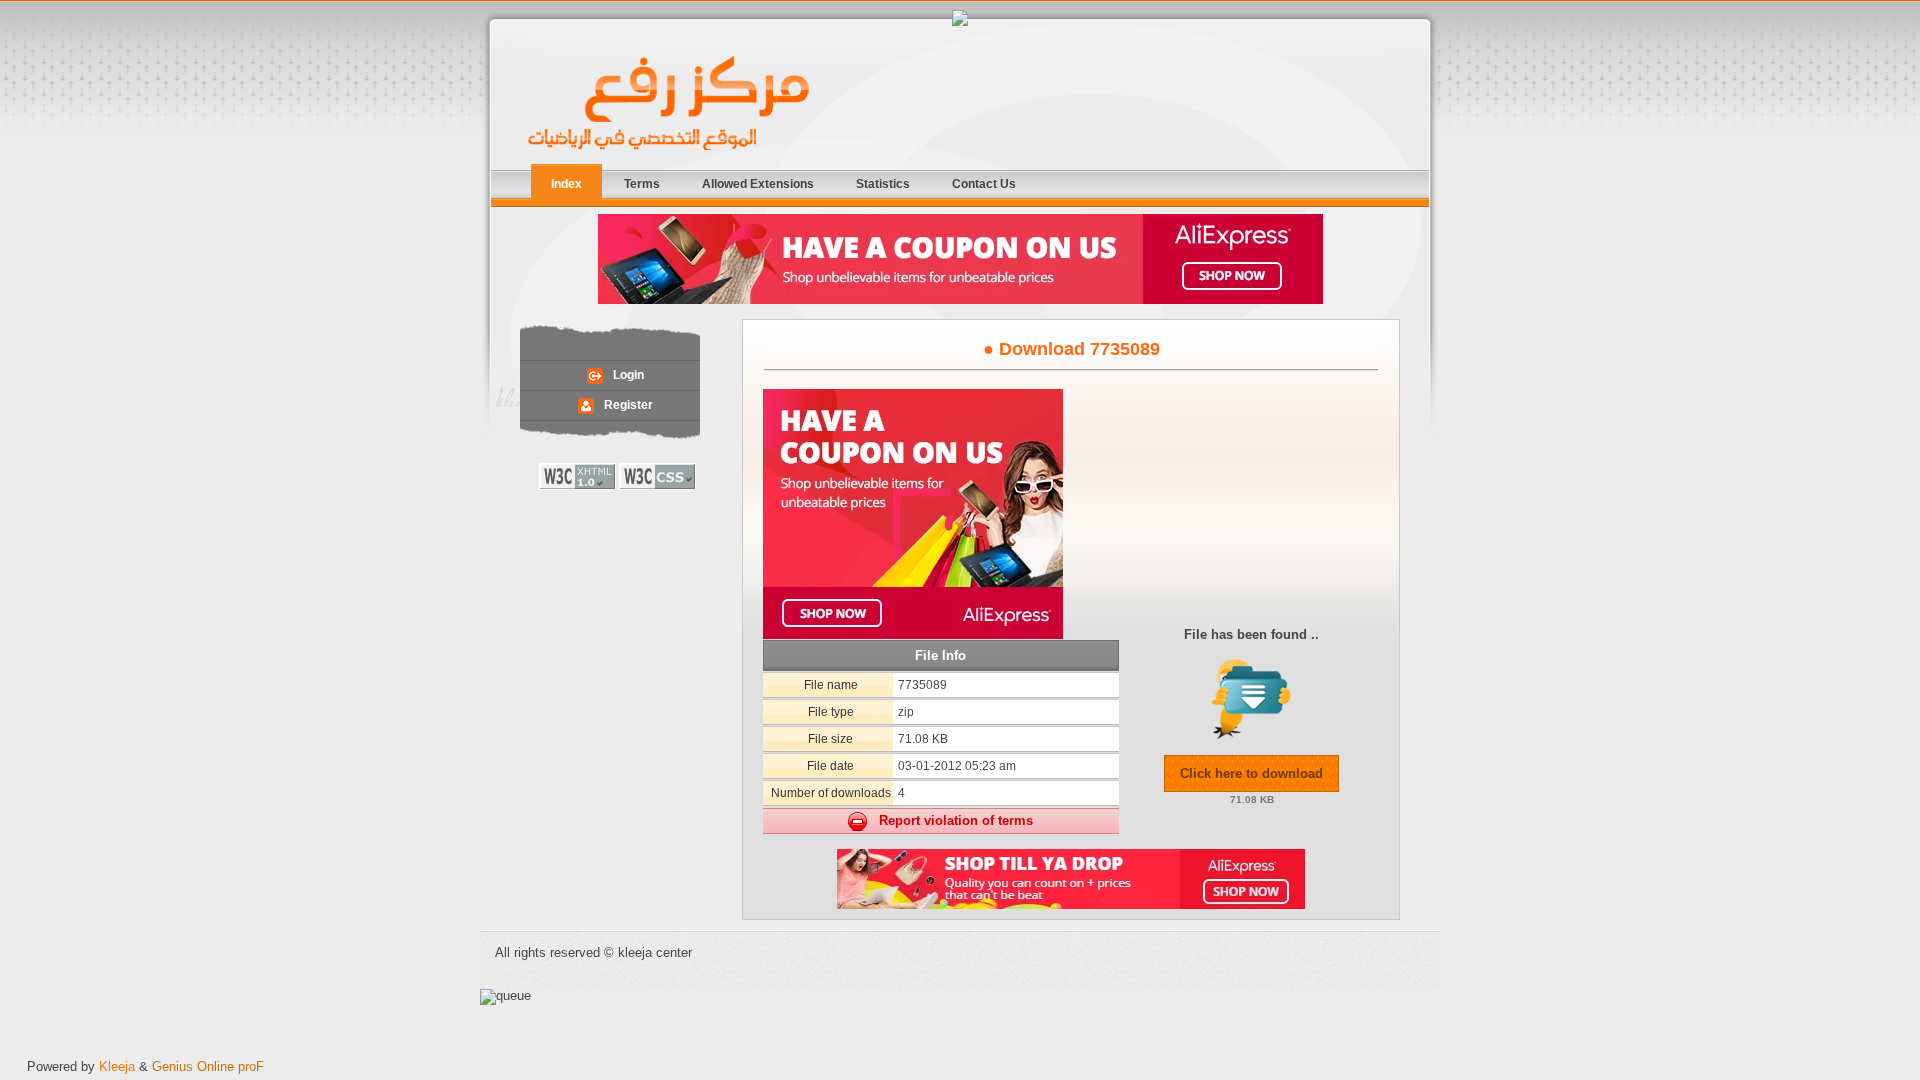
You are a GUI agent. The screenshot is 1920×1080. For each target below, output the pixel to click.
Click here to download (1251, 773)
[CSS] (657, 485)
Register (628, 404)
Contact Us (984, 183)
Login (628, 374)
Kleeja (117, 1066)
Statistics (883, 183)
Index (566, 183)
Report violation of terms (950, 820)
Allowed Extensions (758, 183)
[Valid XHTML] (577, 485)
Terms (642, 183)
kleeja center (670, 104)
